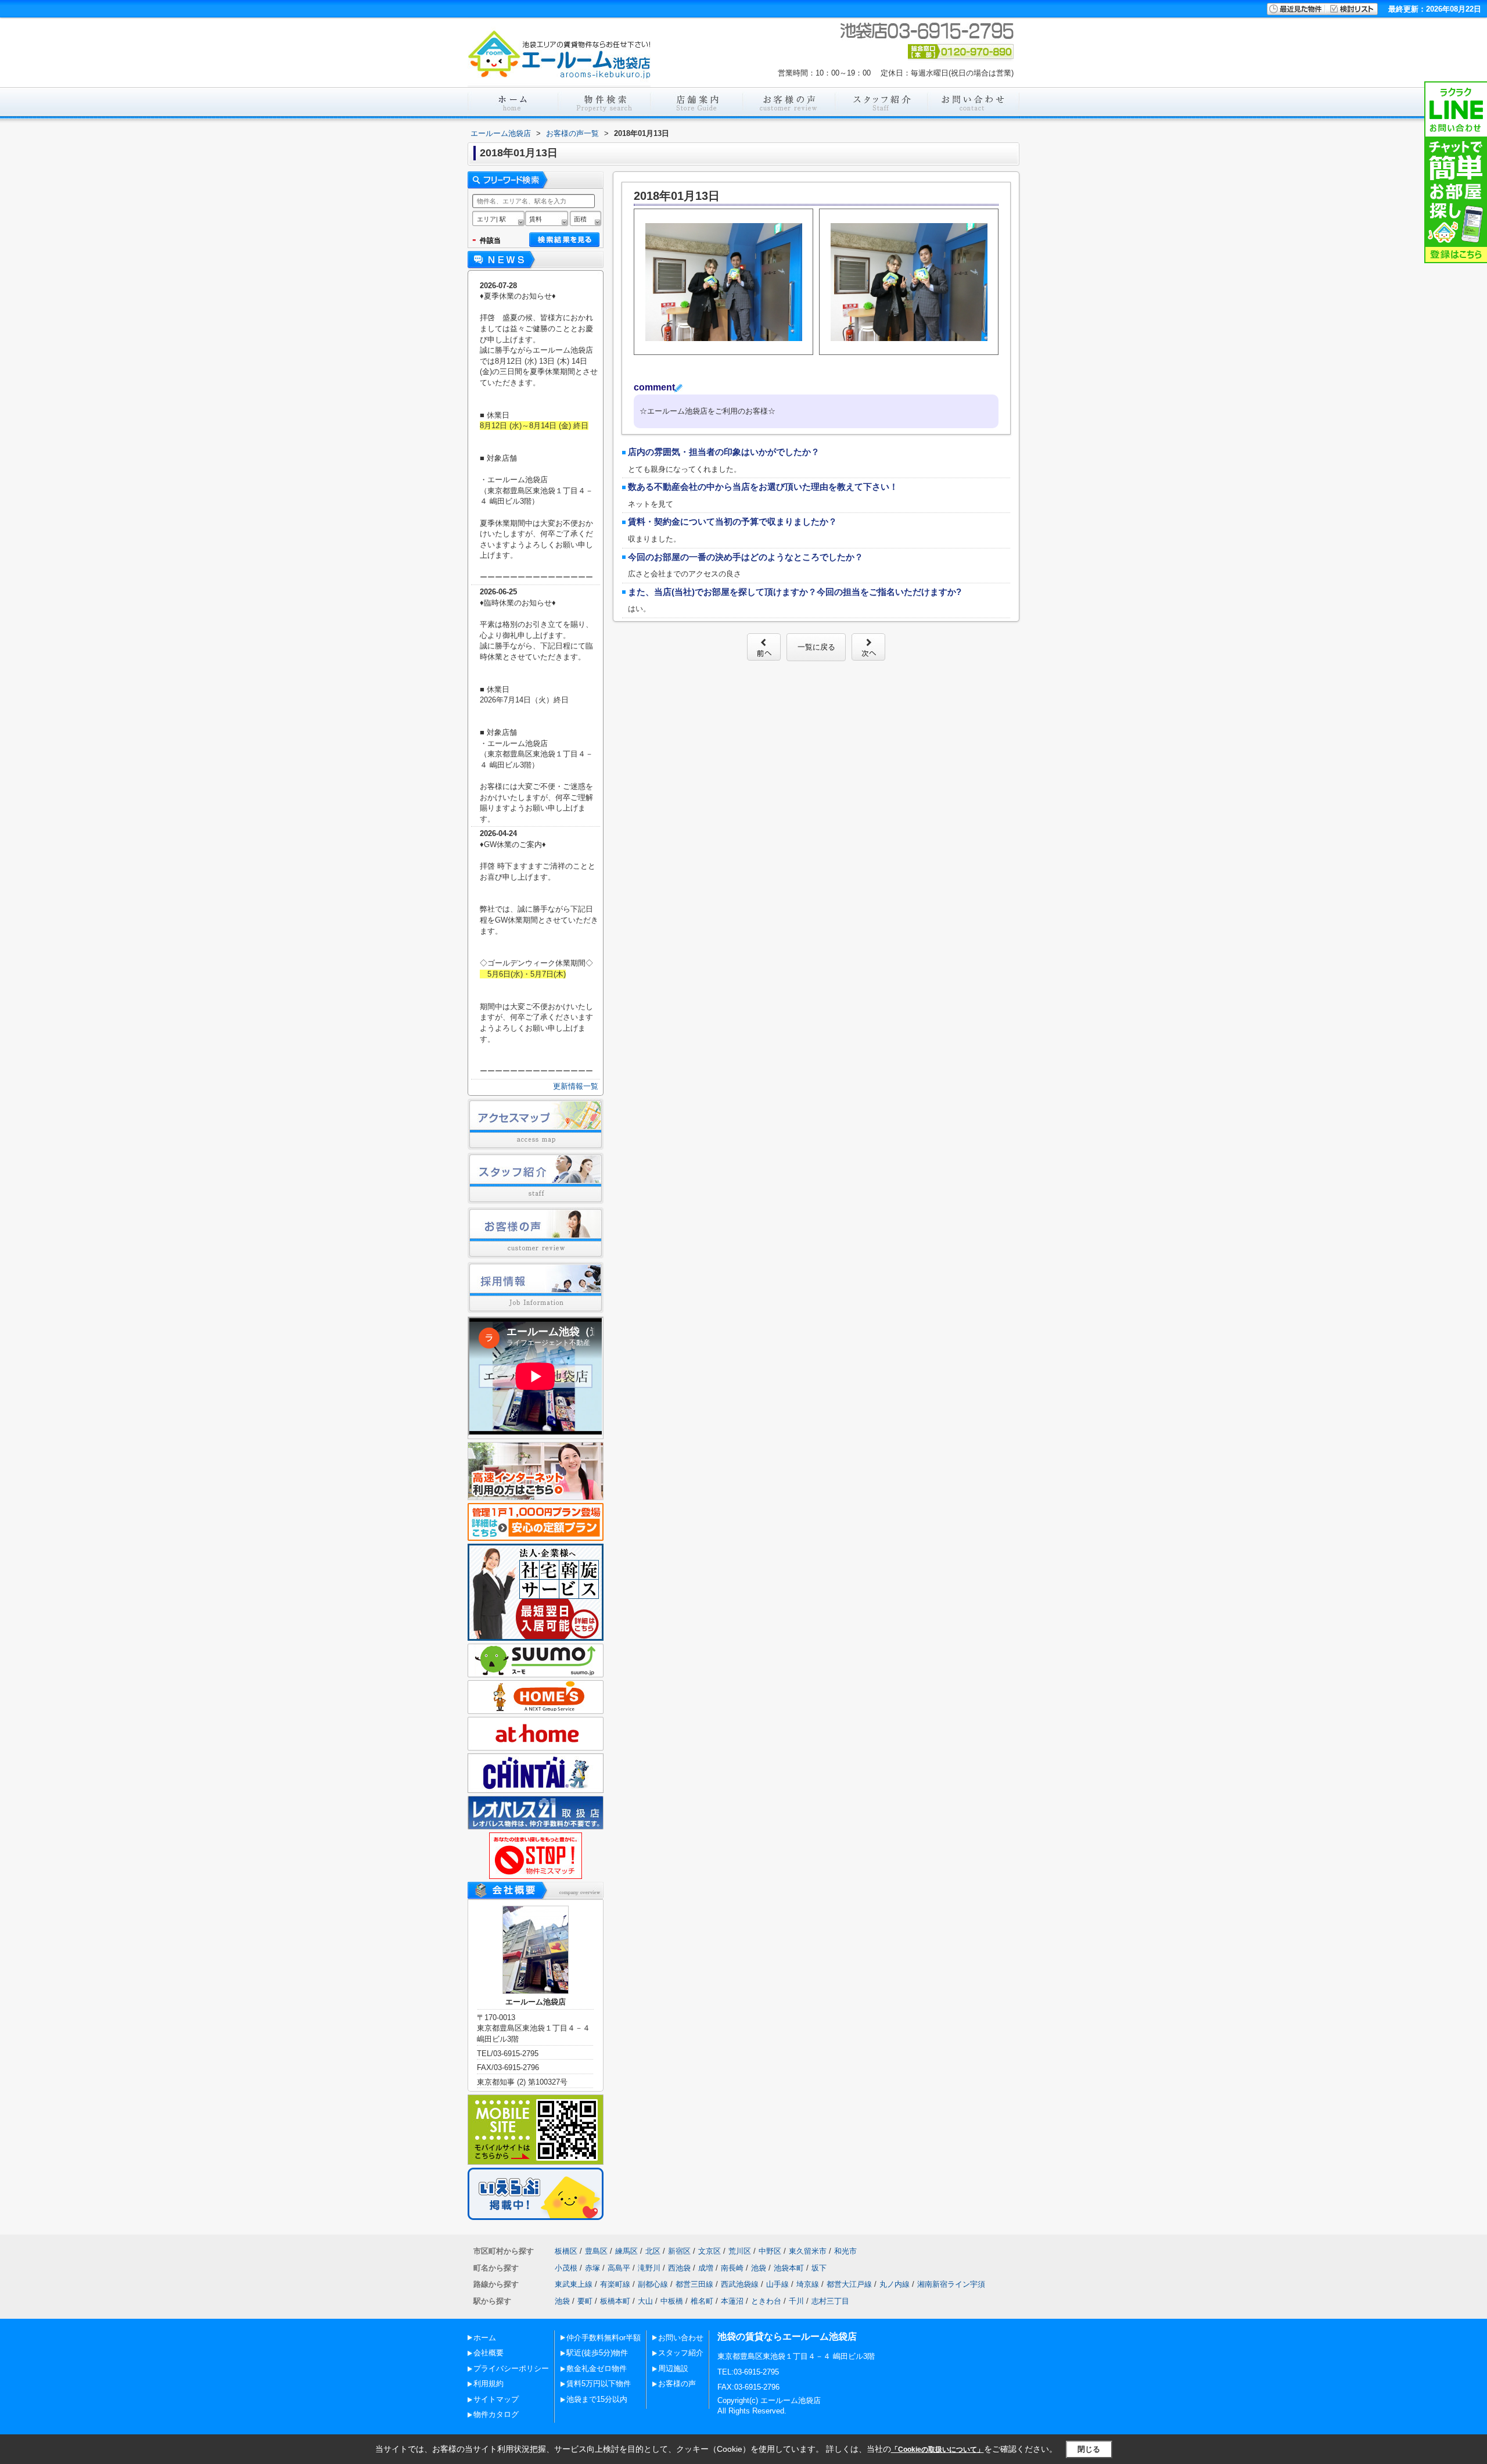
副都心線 (653, 2284)
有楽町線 (615, 2284)
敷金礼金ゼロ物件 (597, 2368)
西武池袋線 (740, 2284)
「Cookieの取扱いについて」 (938, 2449)
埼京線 (808, 2284)
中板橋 (672, 2301)
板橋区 (566, 2251)
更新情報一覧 (576, 1086)
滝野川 (649, 2268)
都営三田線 (694, 2284)
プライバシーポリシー (511, 2368)
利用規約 (489, 2384)
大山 (645, 2301)
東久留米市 (808, 2251)
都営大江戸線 (849, 2284)
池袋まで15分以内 (597, 2399)
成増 (706, 2268)
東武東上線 (574, 2284)
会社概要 (489, 2353)
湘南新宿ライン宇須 (951, 2284)
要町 (585, 2301)
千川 (796, 2301)
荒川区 (740, 2251)
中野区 (770, 2251)
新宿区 (679, 2251)
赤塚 (592, 2268)
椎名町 (702, 2301)
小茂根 (566, 2268)
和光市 (845, 2251)
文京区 (710, 2251)
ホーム (485, 2338)
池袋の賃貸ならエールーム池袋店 (787, 2336)
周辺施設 (673, 2368)
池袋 (759, 2268)
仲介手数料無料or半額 (604, 2338)
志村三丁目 (830, 2301)
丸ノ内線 (895, 2284)
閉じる (1089, 2449)
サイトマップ (496, 2399)
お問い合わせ (681, 2338)
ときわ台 (766, 2301)
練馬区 (626, 2251)
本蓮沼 (732, 2301)
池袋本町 (789, 2268)
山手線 (777, 2284)
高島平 (619, 2268)
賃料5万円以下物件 (599, 2384)
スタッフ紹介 (681, 2353)
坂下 (819, 2268)
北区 (653, 2251)
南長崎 (732, 2268)
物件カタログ (496, 2414)
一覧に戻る (816, 647)
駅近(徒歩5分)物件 (597, 2353)
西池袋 (679, 2268)
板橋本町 (615, 2301)
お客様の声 (677, 2384)
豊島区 (596, 2251)
